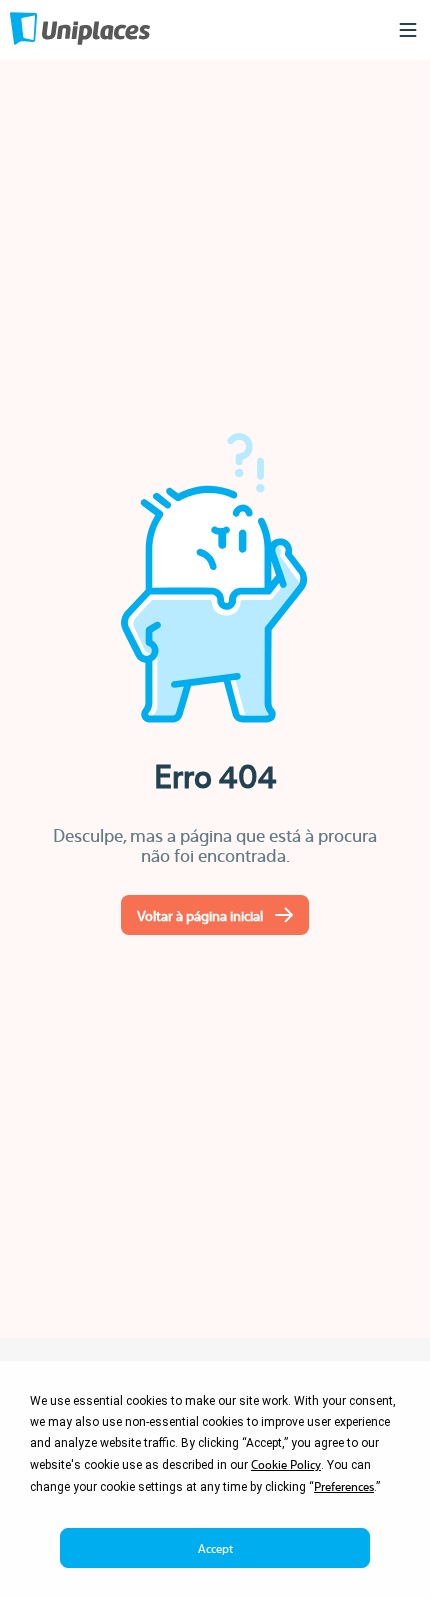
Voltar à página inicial (200, 915)
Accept (215, 1548)
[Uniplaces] (80, 30)
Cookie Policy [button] (286, 1464)
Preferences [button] (344, 1486)
